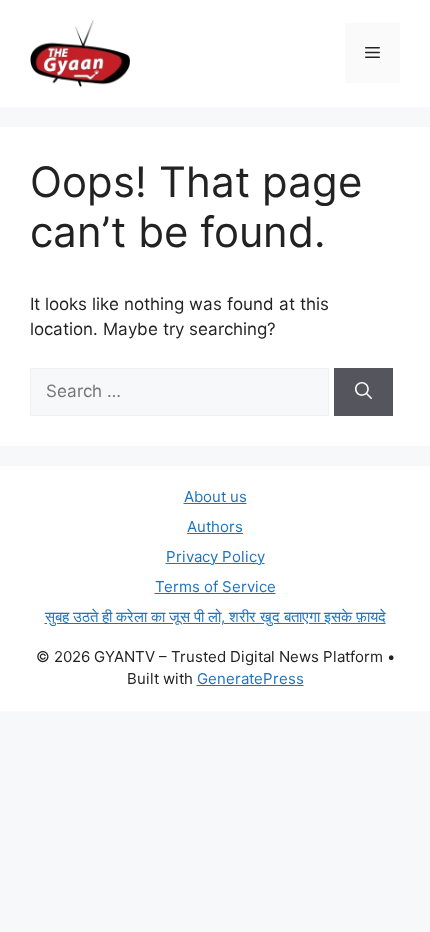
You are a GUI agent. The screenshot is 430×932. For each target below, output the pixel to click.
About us (215, 496)
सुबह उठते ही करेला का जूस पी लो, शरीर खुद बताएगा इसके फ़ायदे (215, 616)
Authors (215, 526)
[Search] (363, 392)
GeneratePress (250, 678)
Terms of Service (215, 586)
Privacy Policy (215, 556)
